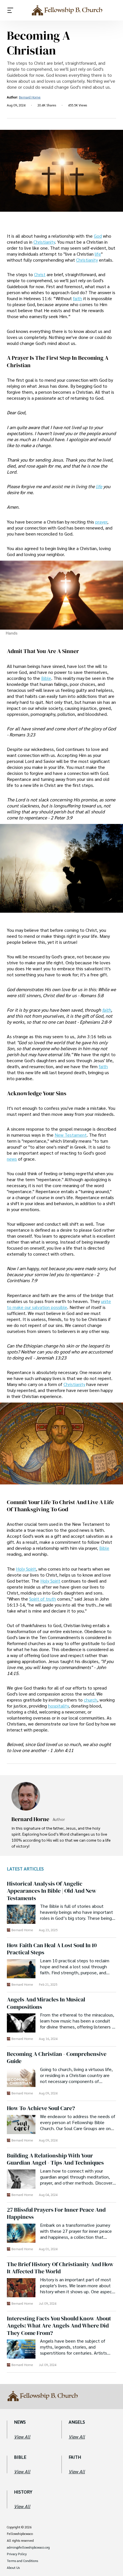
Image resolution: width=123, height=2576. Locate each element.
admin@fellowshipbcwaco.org (28, 2547)
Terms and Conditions (22, 2561)
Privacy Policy (17, 2554)
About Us (13, 2568)
